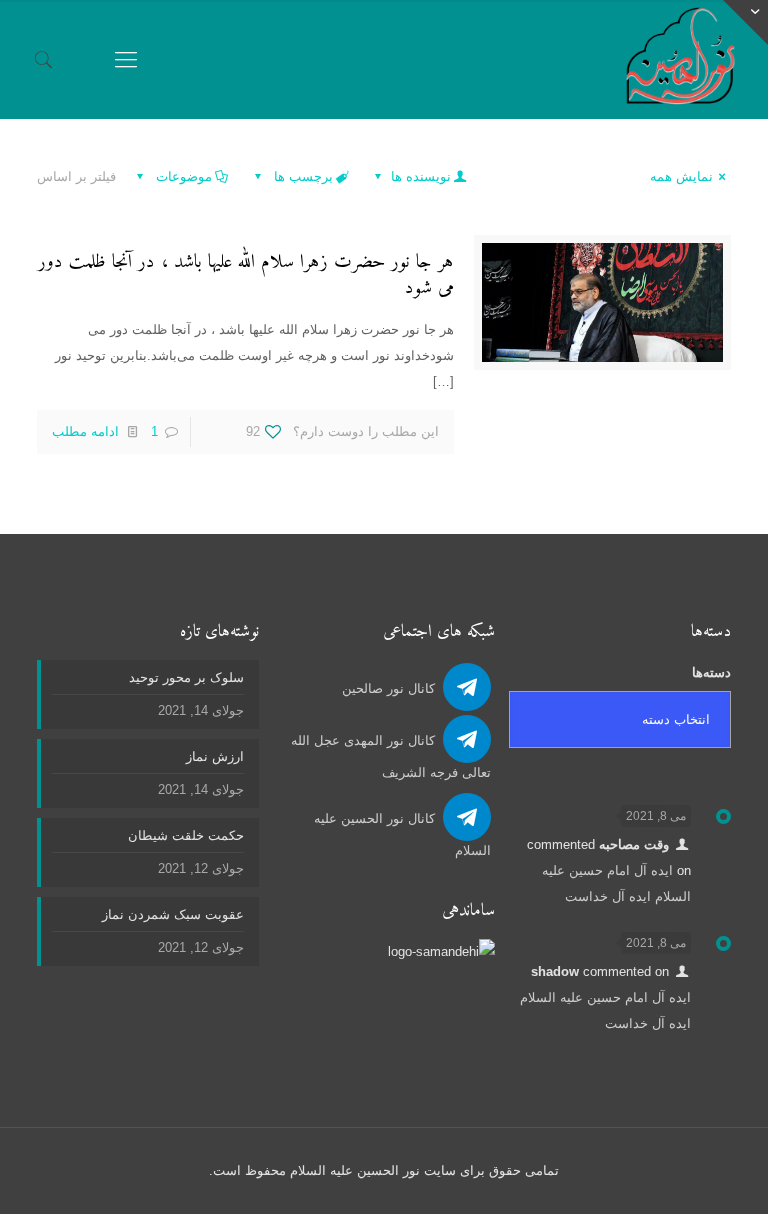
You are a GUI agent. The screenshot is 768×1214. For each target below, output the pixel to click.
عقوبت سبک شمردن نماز (173, 914)
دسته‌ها (711, 672)
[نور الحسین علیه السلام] (680, 59)
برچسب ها (301, 176)
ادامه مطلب (85, 431)
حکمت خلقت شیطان (186, 835)
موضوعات (182, 176)
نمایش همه (681, 176)
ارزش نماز (215, 756)
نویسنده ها (419, 176)
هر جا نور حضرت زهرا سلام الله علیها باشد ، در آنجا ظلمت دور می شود (246, 275)
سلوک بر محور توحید (186, 677)
